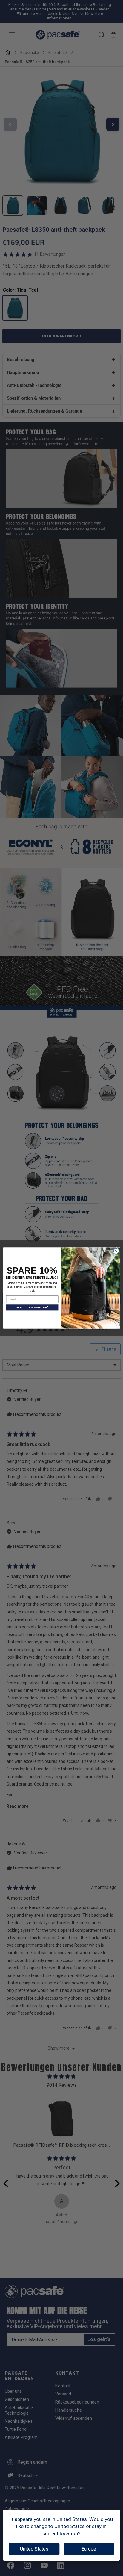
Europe (89, 2549)
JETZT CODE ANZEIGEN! (32, 1308)
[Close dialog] (116, 1251)
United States (34, 2549)
